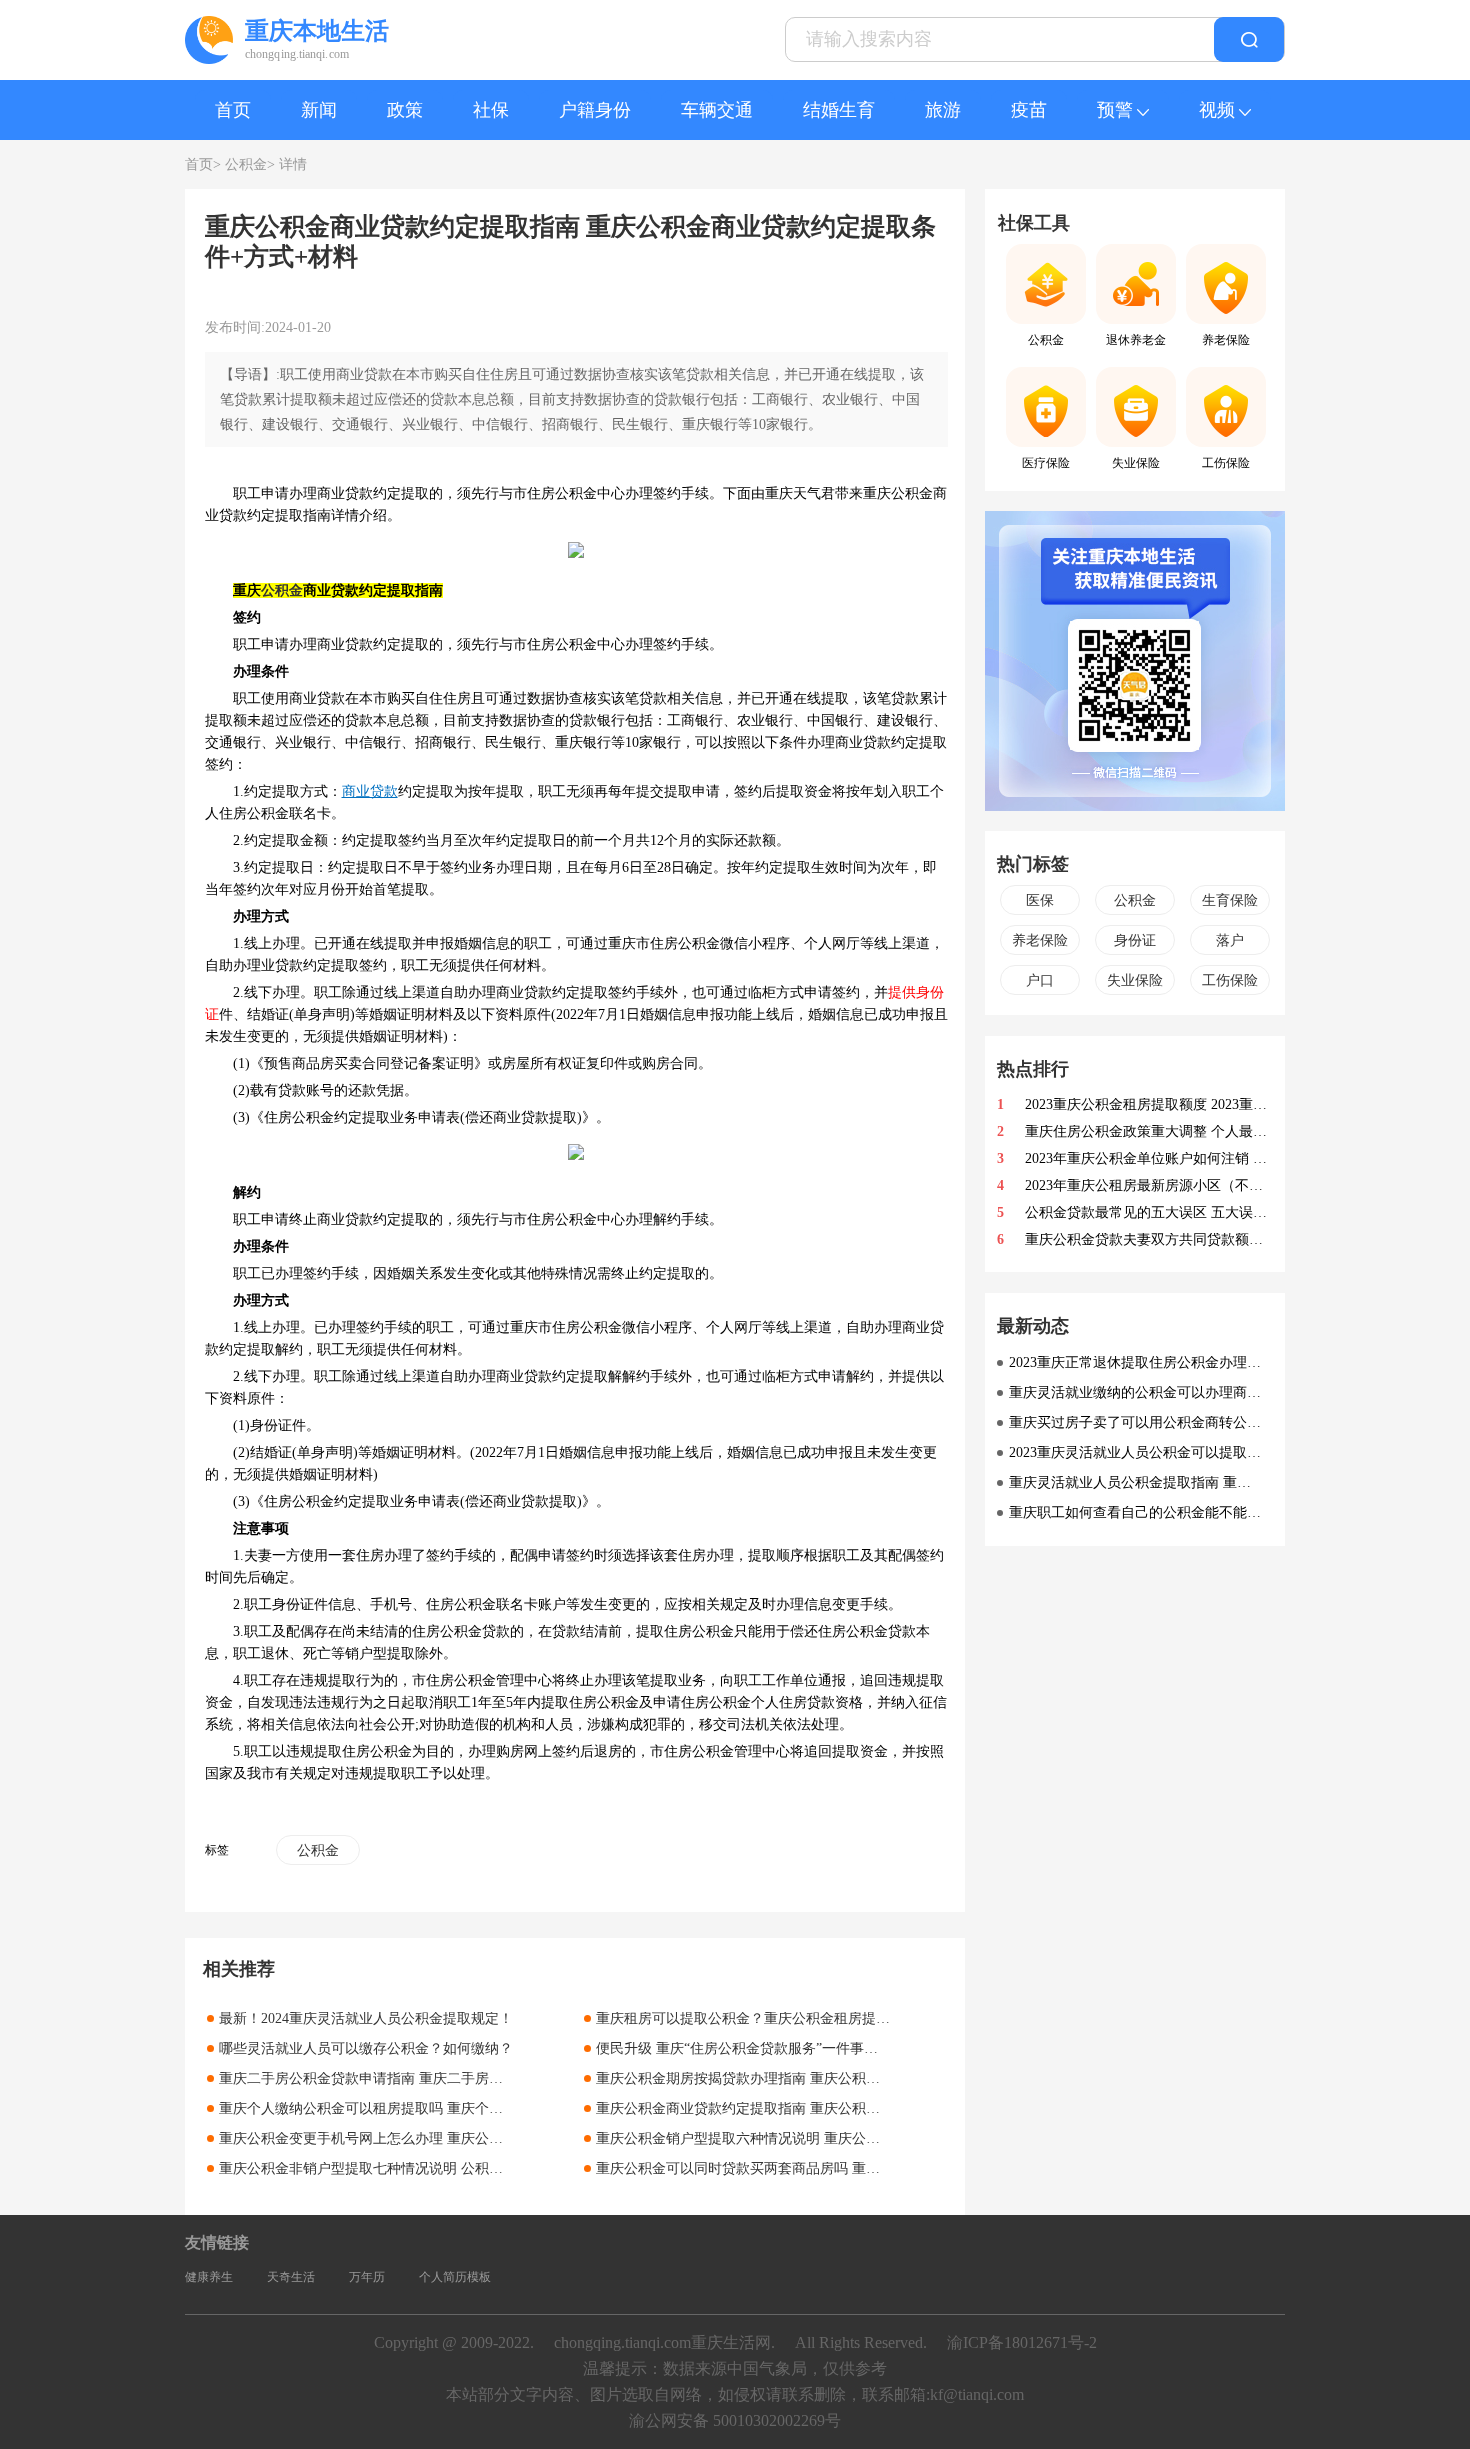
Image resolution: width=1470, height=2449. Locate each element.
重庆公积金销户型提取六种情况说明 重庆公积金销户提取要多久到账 (808, 2138)
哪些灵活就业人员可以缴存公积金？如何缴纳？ (366, 2048)
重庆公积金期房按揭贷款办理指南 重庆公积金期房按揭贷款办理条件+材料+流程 (844, 2078)
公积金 (282, 590)
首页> (203, 164)
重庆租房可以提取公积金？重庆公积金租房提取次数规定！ (778, 2018)
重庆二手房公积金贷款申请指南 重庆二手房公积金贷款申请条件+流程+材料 (453, 2078)
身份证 (1135, 940)
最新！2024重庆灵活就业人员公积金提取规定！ (366, 2018)
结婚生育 (839, 110)
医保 (1040, 900)
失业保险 (1135, 980)
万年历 (367, 2277)
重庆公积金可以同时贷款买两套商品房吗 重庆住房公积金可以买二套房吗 (822, 2168)
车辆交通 (717, 110)
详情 (293, 164)
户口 (1040, 980)
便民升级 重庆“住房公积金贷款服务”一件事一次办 (751, 2048)
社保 (491, 110)
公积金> (250, 164)
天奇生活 (291, 2277)
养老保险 (1040, 940)
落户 (1230, 940)
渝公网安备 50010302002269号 (735, 2420)
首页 (233, 110)
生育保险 (1230, 900)
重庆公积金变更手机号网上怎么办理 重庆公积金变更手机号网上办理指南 (445, 2138)
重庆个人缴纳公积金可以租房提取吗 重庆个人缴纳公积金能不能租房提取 (445, 2108)
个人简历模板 (455, 2277)
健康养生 (209, 2277)
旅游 (943, 110)
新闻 (319, 110)
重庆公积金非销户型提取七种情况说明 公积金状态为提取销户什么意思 (438, 2168)
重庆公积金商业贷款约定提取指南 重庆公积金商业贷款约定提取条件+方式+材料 (844, 2108)
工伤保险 (1230, 980)
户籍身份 (595, 110)
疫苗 (1029, 110)
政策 (405, 110)
